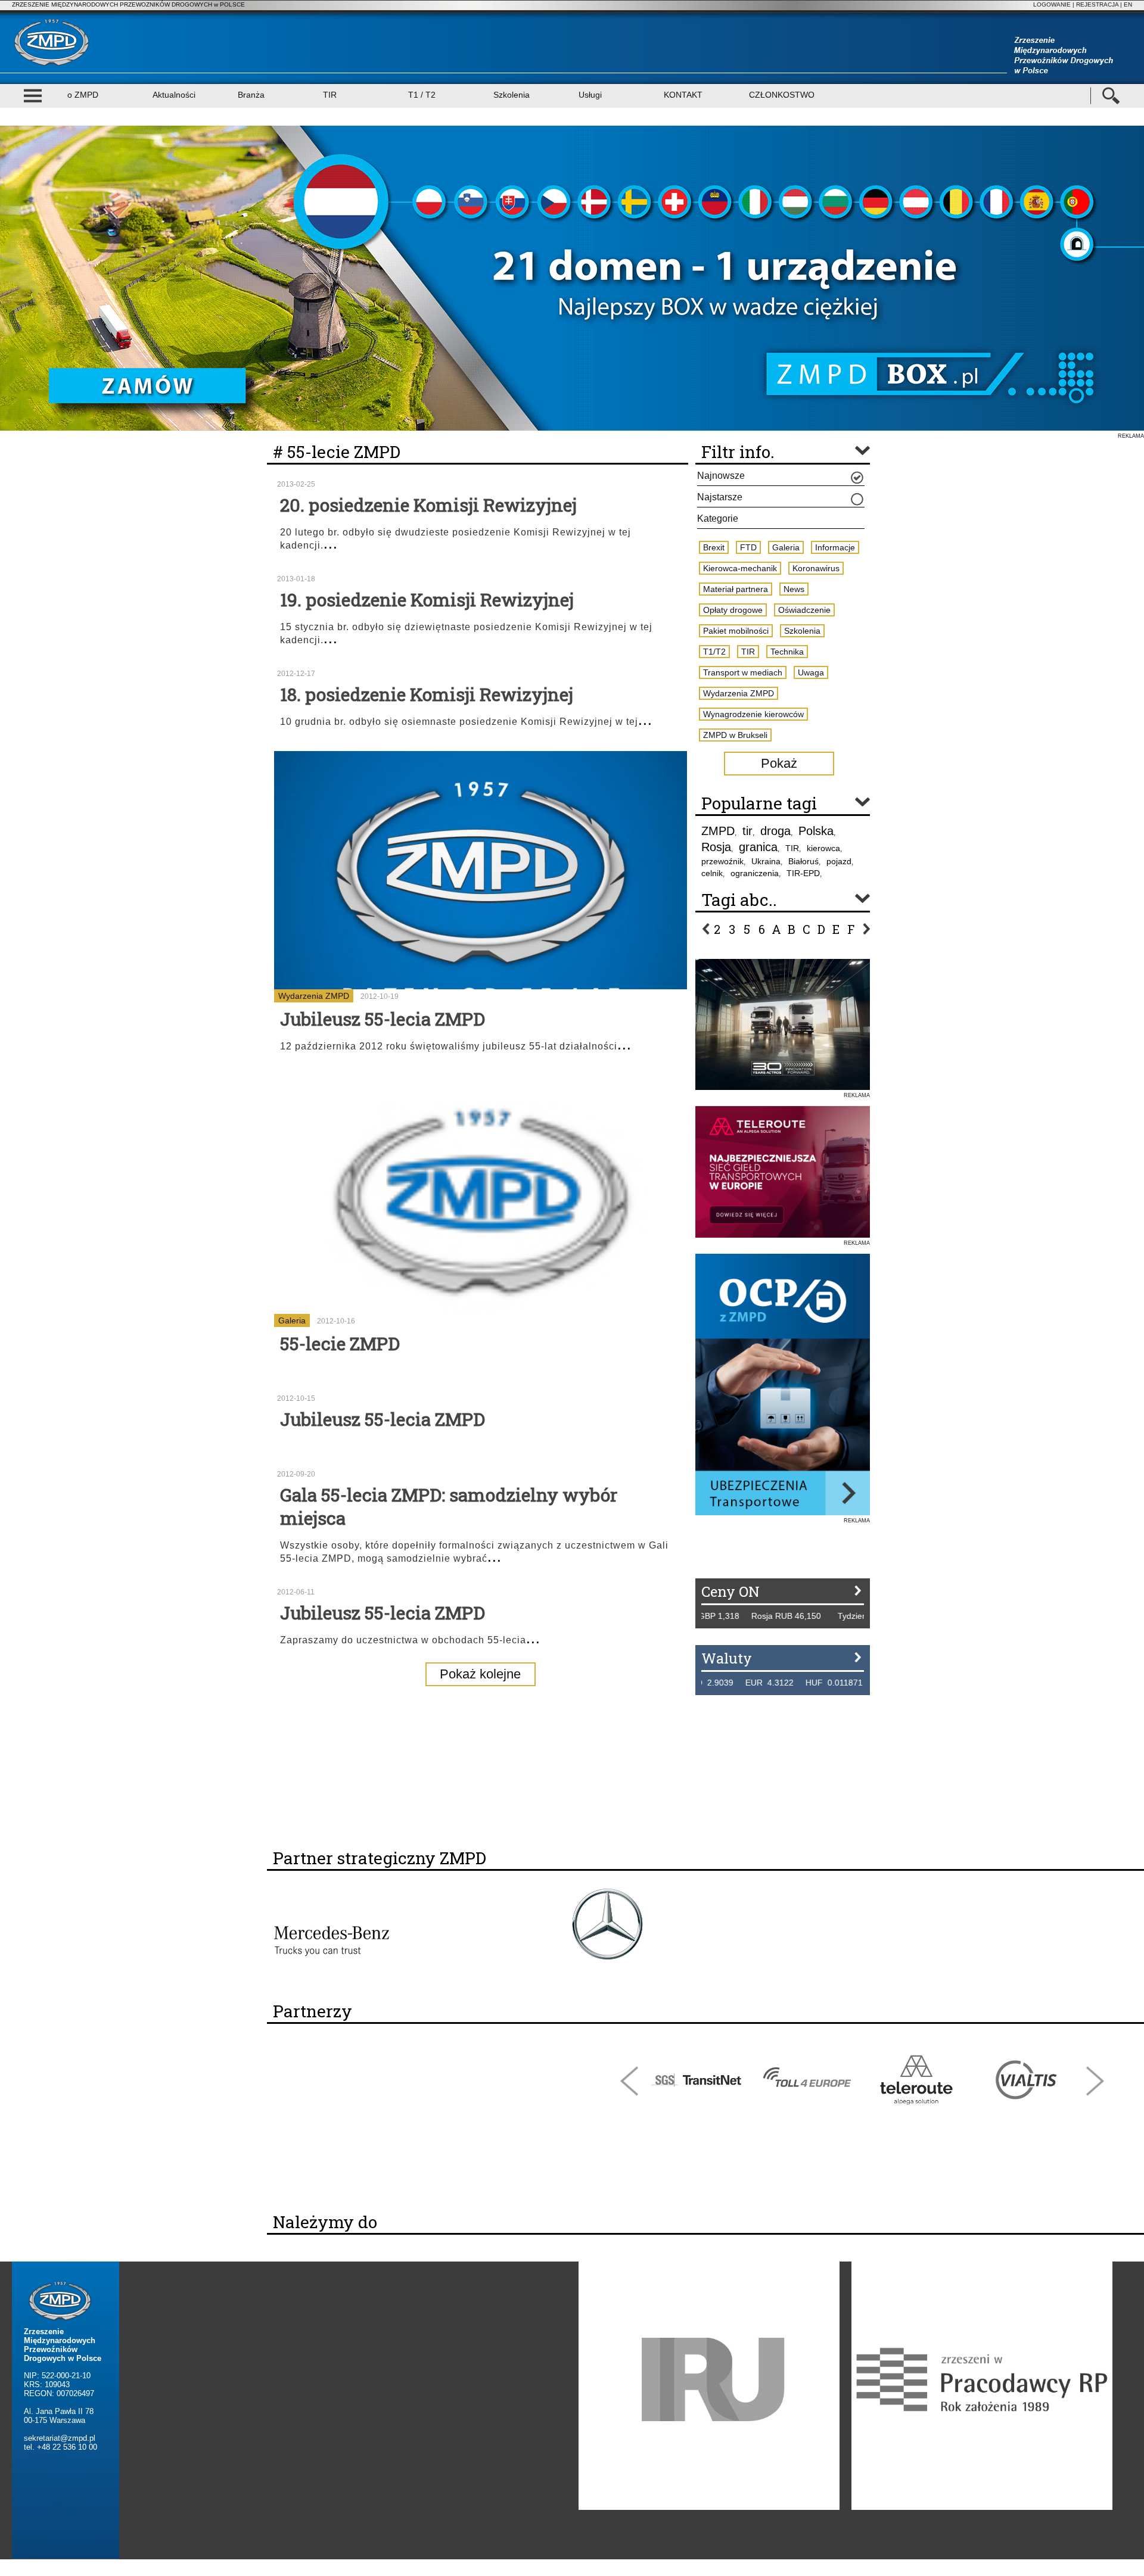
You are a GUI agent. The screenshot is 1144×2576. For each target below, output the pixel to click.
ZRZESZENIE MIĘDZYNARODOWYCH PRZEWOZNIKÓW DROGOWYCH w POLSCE (128, 4)
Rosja (716, 847)
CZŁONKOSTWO (782, 95)
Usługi (590, 95)
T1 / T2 (422, 95)
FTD (748, 547)
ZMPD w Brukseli (735, 735)
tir (747, 831)
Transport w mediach (743, 672)
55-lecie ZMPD (340, 1343)
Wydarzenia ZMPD (314, 996)
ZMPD (718, 831)
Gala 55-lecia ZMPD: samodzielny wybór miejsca (449, 1506)
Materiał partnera (736, 589)
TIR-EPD (803, 873)
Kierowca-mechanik (740, 568)
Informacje (835, 547)
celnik (712, 873)
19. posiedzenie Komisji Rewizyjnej (427, 599)
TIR (330, 95)
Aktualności (174, 95)
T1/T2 (714, 652)
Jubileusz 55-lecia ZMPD (383, 1019)
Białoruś (803, 861)
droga (775, 831)
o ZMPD (83, 95)
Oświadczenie (804, 610)
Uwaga (811, 672)
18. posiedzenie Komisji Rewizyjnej (427, 694)
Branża (251, 95)
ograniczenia (755, 873)
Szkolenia (512, 95)
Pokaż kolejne (480, 1674)
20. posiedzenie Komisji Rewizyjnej (428, 505)
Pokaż (779, 763)
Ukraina (766, 861)
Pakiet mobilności (736, 631)
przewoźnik (722, 861)
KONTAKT (683, 95)
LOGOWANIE (1052, 4)
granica (758, 847)
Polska (816, 831)
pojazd (839, 861)
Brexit (714, 547)
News (794, 589)
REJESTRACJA (1097, 4)
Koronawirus (816, 568)
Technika (787, 652)
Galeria (292, 1320)
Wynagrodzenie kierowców (753, 714)
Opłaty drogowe (733, 610)
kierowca (823, 848)
